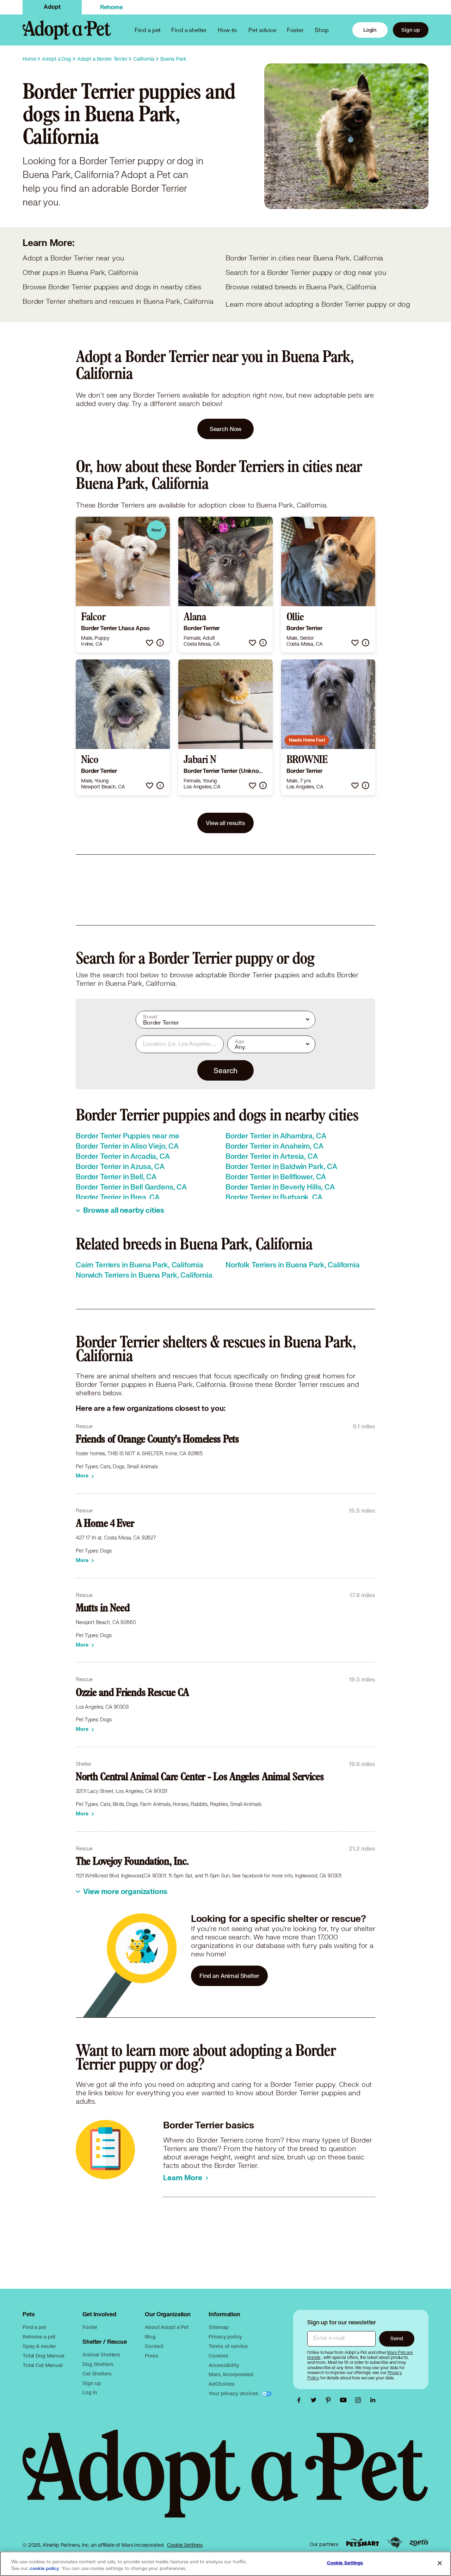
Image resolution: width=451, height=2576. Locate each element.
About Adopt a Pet (166, 2327)
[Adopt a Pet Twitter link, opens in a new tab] (315, 2400)
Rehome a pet (39, 2337)
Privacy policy (225, 2337)
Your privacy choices (234, 2393)
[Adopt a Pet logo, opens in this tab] (225, 2481)
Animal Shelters (101, 2354)
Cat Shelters (97, 2374)
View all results (225, 823)
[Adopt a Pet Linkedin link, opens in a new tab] (373, 2400)
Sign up (411, 30)
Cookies (218, 2356)
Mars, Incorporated (231, 2374)
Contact (154, 2346)
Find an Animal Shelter (229, 1976)
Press (151, 2356)
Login (370, 30)
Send (397, 2338)
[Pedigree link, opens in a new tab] (395, 2543)
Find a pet (34, 2327)
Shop (322, 30)
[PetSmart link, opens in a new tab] (363, 2543)
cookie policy (44, 2569)
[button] (150, 643)
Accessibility (224, 2365)
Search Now (226, 429)
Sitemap (218, 2327)
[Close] (440, 2563)
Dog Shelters (98, 2364)
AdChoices (222, 2384)
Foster (295, 30)
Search (225, 1070)
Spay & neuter (39, 2346)
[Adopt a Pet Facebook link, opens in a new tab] (301, 2400)
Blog (150, 2337)
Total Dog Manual (44, 2356)
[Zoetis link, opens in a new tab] (419, 2543)
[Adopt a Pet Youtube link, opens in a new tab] (345, 2400)
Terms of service (228, 2346)
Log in (90, 2392)
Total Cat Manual (43, 2365)
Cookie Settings (185, 2545)
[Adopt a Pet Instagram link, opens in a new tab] (360, 2400)
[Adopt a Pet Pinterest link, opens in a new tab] (330, 2400)
